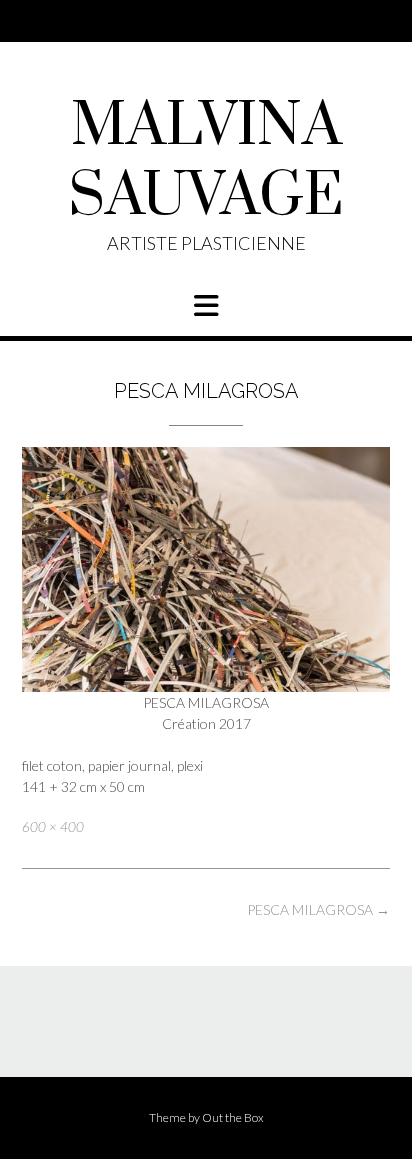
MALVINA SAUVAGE (206, 162)
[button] (206, 306)
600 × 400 (53, 827)
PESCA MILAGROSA (318, 909)
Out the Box (233, 1117)
